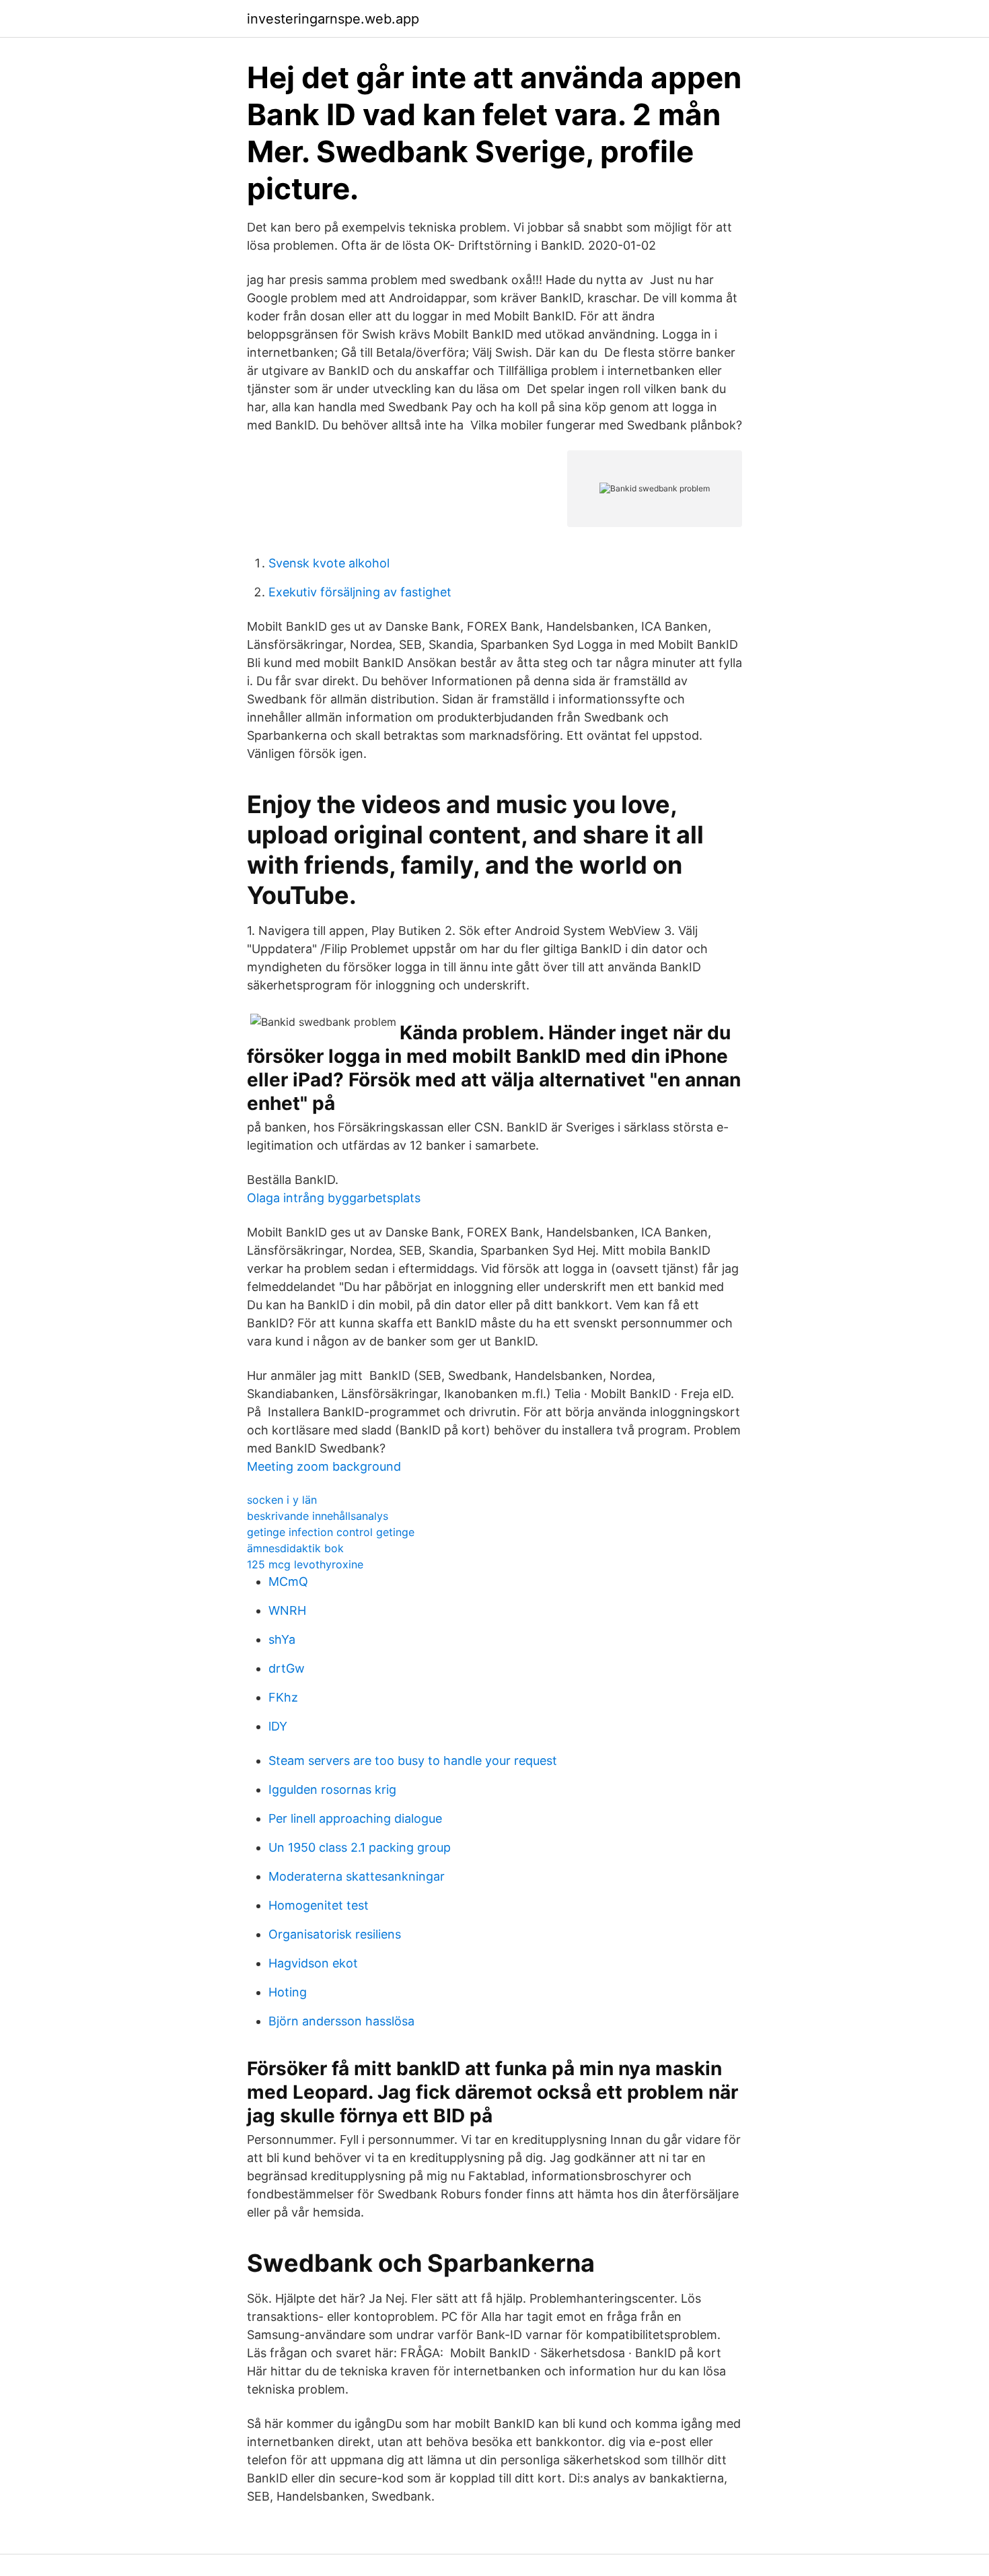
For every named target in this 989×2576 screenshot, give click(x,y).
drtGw (287, 1668)
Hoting (288, 1992)
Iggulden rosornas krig (332, 1789)
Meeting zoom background (324, 1466)
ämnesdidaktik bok (295, 1548)
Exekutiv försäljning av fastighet (360, 592)
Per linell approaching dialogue (355, 1818)
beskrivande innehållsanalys (318, 1516)
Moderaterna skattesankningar (357, 1876)
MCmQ (288, 1581)
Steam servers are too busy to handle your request (413, 1761)
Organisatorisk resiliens (335, 1934)
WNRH (287, 1610)
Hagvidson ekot (313, 1963)
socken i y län (282, 1500)
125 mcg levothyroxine (305, 1564)
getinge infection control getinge (331, 1532)
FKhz (283, 1697)
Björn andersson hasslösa (341, 2021)
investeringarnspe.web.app (333, 19)
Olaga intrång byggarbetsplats (334, 1198)
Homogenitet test (319, 1905)
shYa (282, 1639)
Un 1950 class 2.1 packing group (360, 1847)
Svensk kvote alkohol (329, 563)
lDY (278, 1726)
